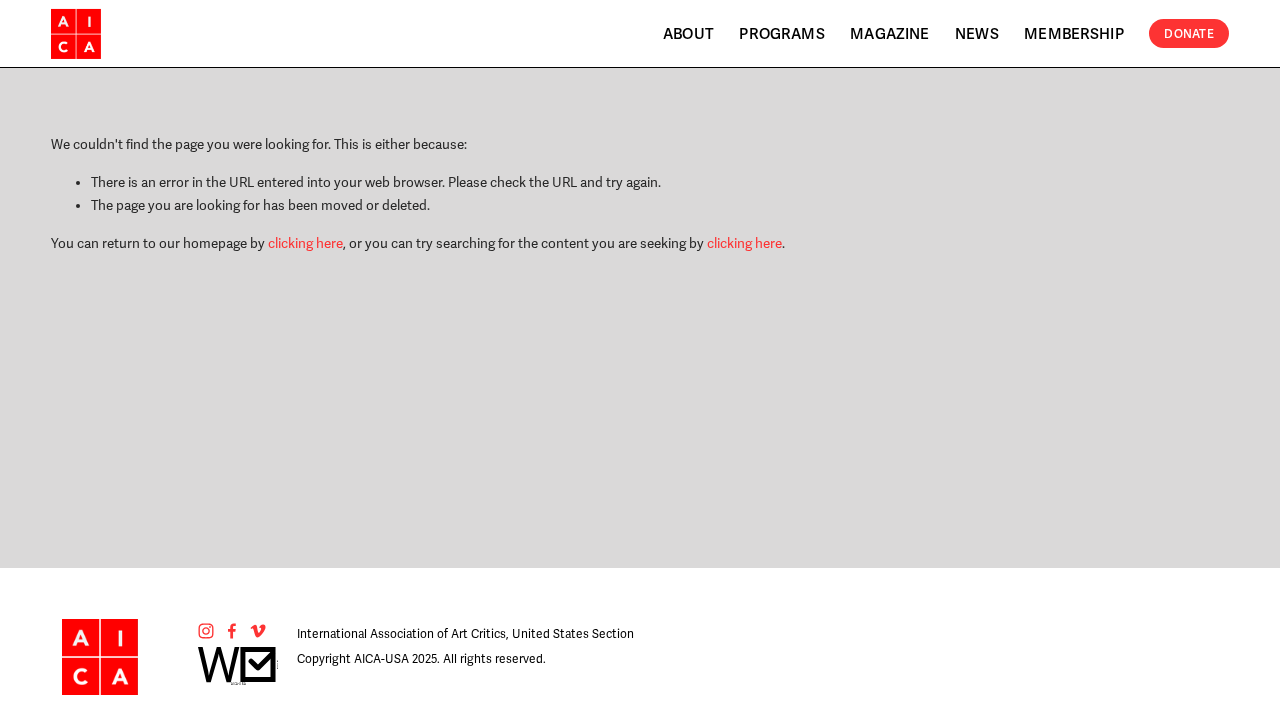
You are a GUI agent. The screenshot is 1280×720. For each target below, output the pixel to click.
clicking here (305, 243)
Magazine (889, 34)
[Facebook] (232, 631)
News (977, 34)
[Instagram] (206, 631)
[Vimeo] (258, 631)
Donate (1188, 34)
